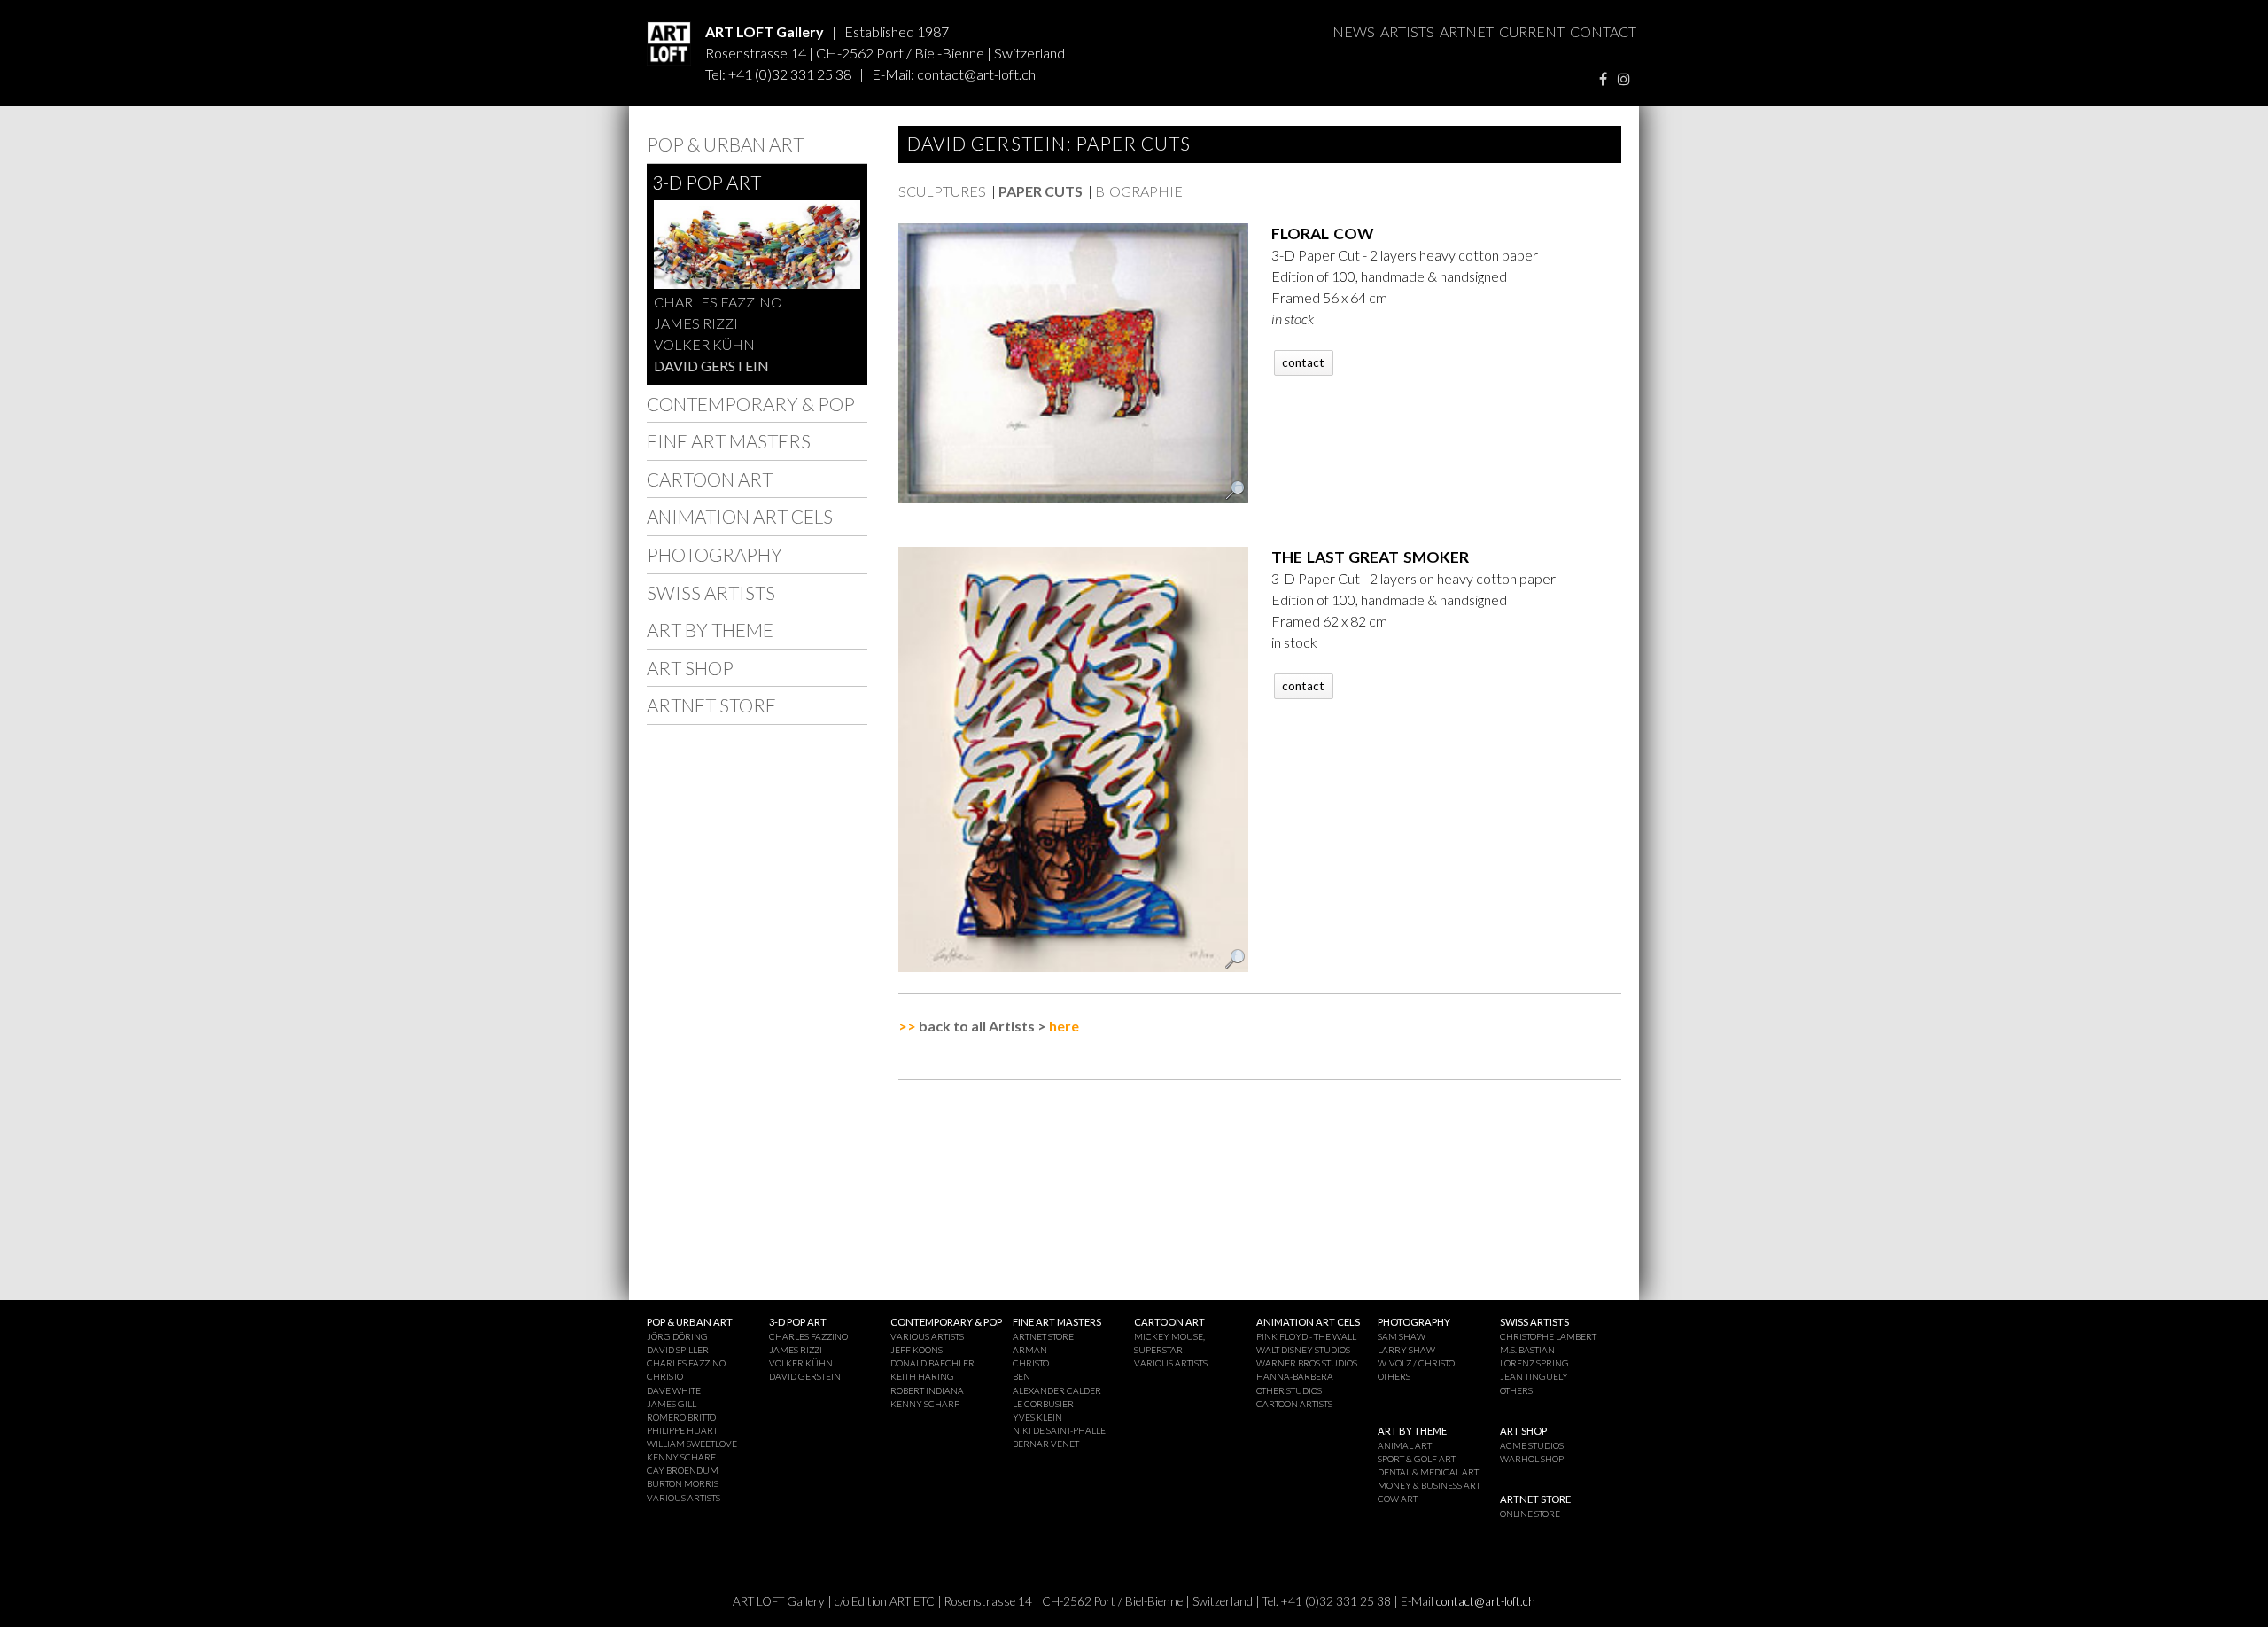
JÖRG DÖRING (677, 1336)
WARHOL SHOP (1532, 1459)
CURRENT (1532, 31)
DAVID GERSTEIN (711, 366)
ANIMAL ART (1405, 1445)
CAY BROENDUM (683, 1470)
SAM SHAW (1402, 1336)
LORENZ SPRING (1534, 1363)
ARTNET (1467, 31)
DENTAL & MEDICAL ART (1428, 1472)
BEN (1021, 1376)
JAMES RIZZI (696, 323)
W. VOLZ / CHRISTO (1416, 1363)
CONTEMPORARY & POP (751, 404)
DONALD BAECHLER (932, 1363)
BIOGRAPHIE (1139, 191)
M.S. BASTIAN (1527, 1350)
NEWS (1354, 31)
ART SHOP (690, 668)
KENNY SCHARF (681, 1457)
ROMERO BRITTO (681, 1417)
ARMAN (1030, 1350)
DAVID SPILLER (678, 1350)
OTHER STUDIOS (1289, 1390)
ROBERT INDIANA (927, 1390)
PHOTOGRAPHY (715, 554)
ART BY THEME (710, 630)
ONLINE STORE (1530, 1514)
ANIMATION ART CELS (740, 516)
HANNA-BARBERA (1295, 1376)
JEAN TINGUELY (1534, 1376)
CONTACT (1603, 31)
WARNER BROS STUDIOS (1307, 1363)
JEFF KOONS (917, 1350)
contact (1303, 362)
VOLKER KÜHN (704, 344)
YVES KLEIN (1037, 1417)
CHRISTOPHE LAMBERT (1548, 1336)
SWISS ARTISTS (711, 592)
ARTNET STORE (711, 705)
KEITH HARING (922, 1376)
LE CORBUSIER (1043, 1404)
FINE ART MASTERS (729, 441)
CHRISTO (665, 1376)
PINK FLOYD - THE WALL (1306, 1336)
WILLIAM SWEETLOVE (692, 1444)
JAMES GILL (672, 1404)
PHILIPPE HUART (682, 1430)
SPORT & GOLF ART (1417, 1459)
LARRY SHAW (1406, 1350)
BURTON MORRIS (683, 1483)
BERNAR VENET (1046, 1444)
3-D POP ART (707, 182)
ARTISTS (1407, 31)
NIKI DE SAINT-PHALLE (1059, 1430)
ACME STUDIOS (1532, 1445)
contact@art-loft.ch (976, 74)
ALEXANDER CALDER (1057, 1390)
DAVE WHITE (674, 1390)
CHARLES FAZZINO (718, 302)
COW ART (1398, 1499)
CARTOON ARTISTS (1294, 1404)
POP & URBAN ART (725, 144)
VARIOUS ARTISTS (684, 1498)
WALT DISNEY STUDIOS (1303, 1350)
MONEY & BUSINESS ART (1429, 1485)
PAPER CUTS (1041, 191)
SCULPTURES (942, 191)
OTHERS (1394, 1376)
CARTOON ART (710, 479)
